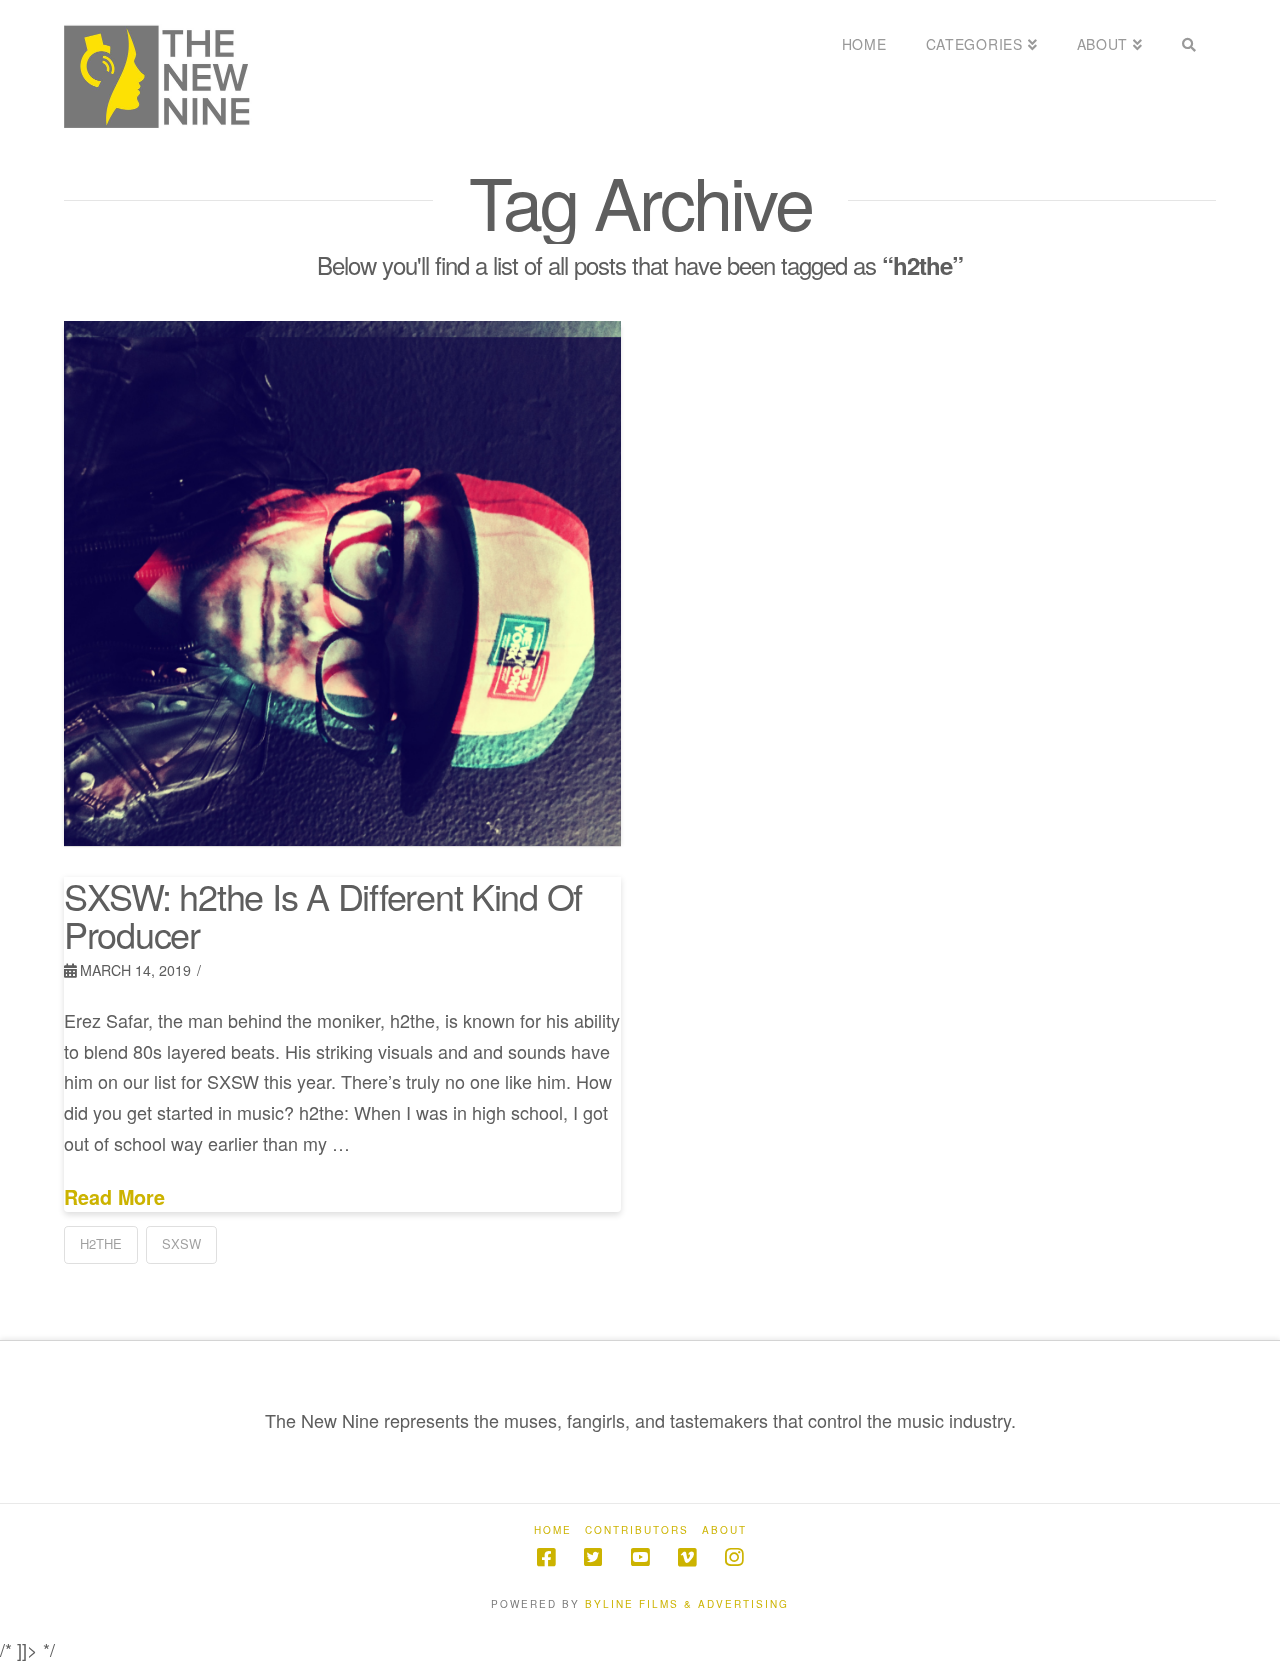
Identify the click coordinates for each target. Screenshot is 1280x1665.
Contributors (637, 1530)
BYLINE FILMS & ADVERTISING (687, 1604)
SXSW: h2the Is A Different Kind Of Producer (323, 914)
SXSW (181, 1243)
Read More (114, 1197)
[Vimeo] (687, 1557)
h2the (101, 1243)
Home (553, 1530)
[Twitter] (593, 1557)
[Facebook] (546, 1557)
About (724, 1530)
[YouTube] (640, 1557)
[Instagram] (734, 1557)
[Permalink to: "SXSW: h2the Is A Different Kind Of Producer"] (342, 583)
